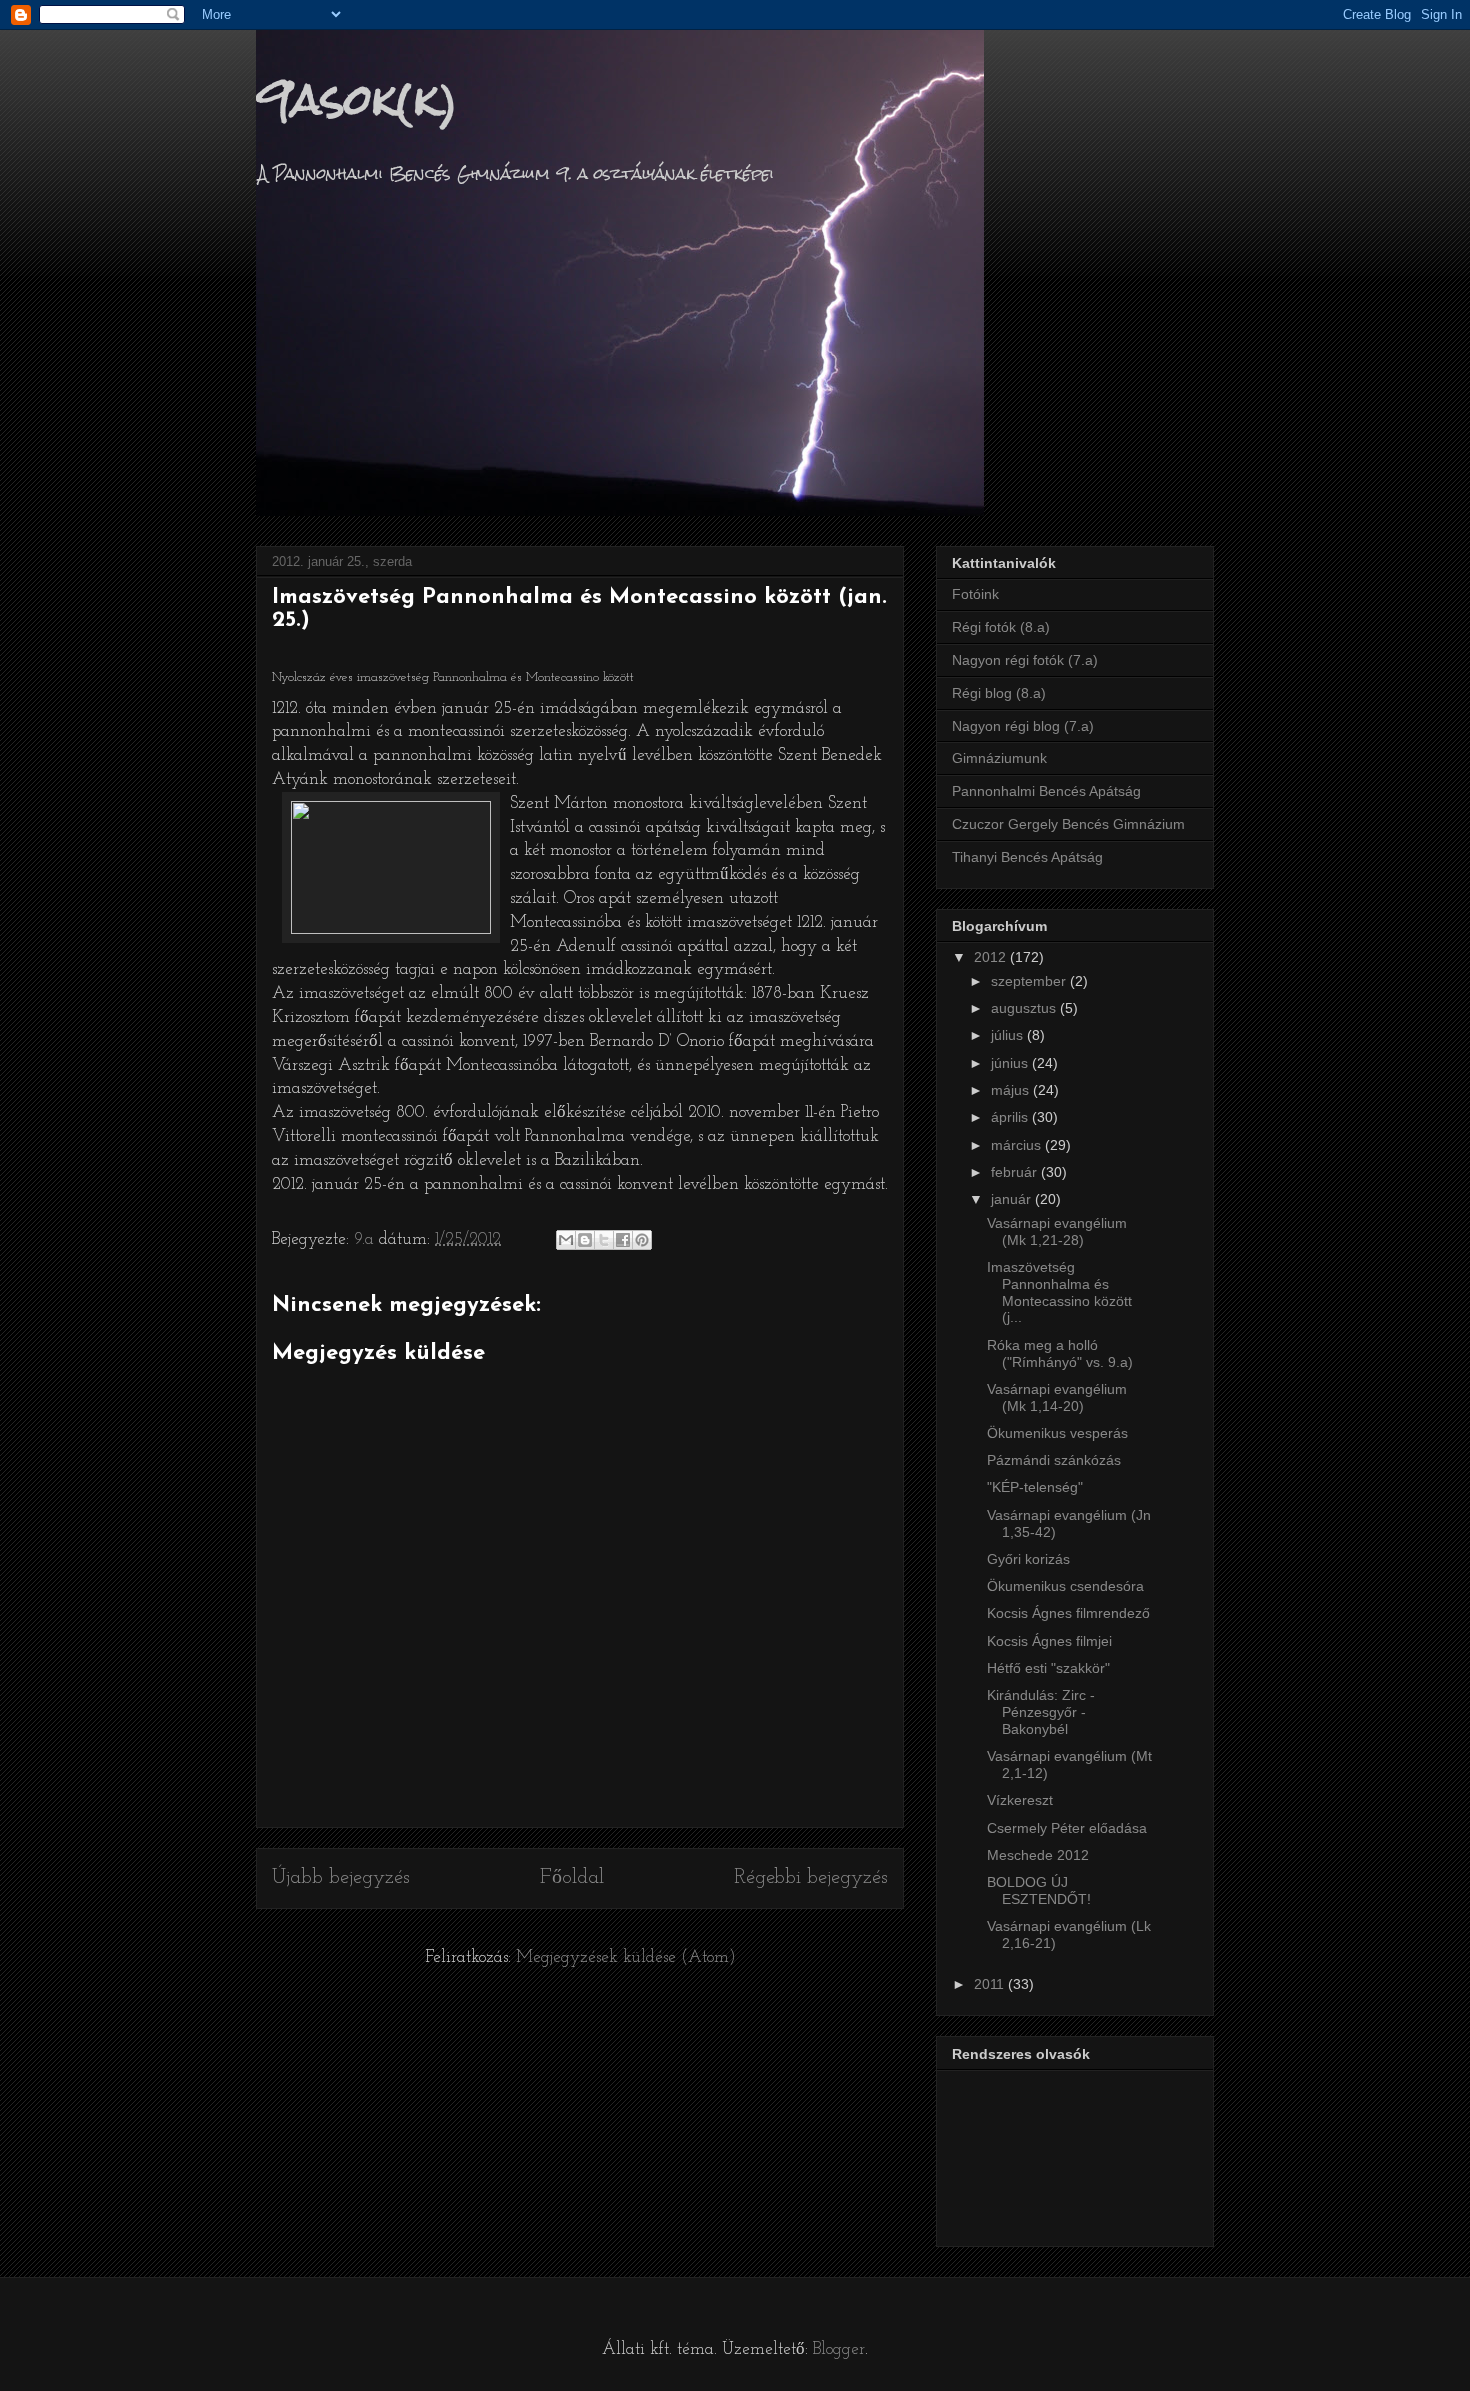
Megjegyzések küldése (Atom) (626, 1957)
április (1011, 1117)
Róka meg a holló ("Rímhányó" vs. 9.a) (1060, 1353)
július (1009, 1035)
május (1012, 1090)
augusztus (1025, 1008)
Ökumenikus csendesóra (1065, 1586)
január (1013, 1199)
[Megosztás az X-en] (604, 1240)
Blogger (839, 2349)
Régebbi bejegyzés (811, 1878)
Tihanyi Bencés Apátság (1027, 857)
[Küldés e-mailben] (566, 1240)
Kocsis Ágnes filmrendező (1068, 1613)
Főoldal (572, 1878)
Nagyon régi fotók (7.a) (1025, 660)
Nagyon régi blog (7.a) (1023, 726)
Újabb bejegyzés (341, 1878)
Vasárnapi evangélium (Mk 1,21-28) (1057, 1231)
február (1016, 1172)
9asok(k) (357, 99)
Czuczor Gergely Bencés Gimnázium (1068, 824)
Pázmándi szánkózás (1054, 1460)
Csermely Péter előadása (1067, 1828)
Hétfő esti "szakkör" (1048, 1668)
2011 (991, 1984)
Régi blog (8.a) (999, 693)
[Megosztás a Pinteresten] (642, 1240)
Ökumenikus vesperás (1057, 1433)
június (1011, 1063)
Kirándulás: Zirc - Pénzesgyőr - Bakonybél (1041, 1712)
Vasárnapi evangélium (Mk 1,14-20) (1057, 1397)
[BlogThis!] (585, 1240)
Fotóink (975, 594)
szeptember (1030, 981)
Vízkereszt (1020, 1800)
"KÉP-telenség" (1035, 1487)
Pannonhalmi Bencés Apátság (1046, 791)
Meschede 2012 (1038, 1855)
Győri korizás (1028, 1559)
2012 (992, 957)
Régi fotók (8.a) (1001, 627)
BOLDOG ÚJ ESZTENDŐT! (1039, 1890)
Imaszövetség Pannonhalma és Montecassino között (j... (1059, 1292)
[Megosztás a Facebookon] (623, 1240)
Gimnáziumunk (999, 758)
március (1018, 1145)
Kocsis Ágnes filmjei (1049, 1641)
